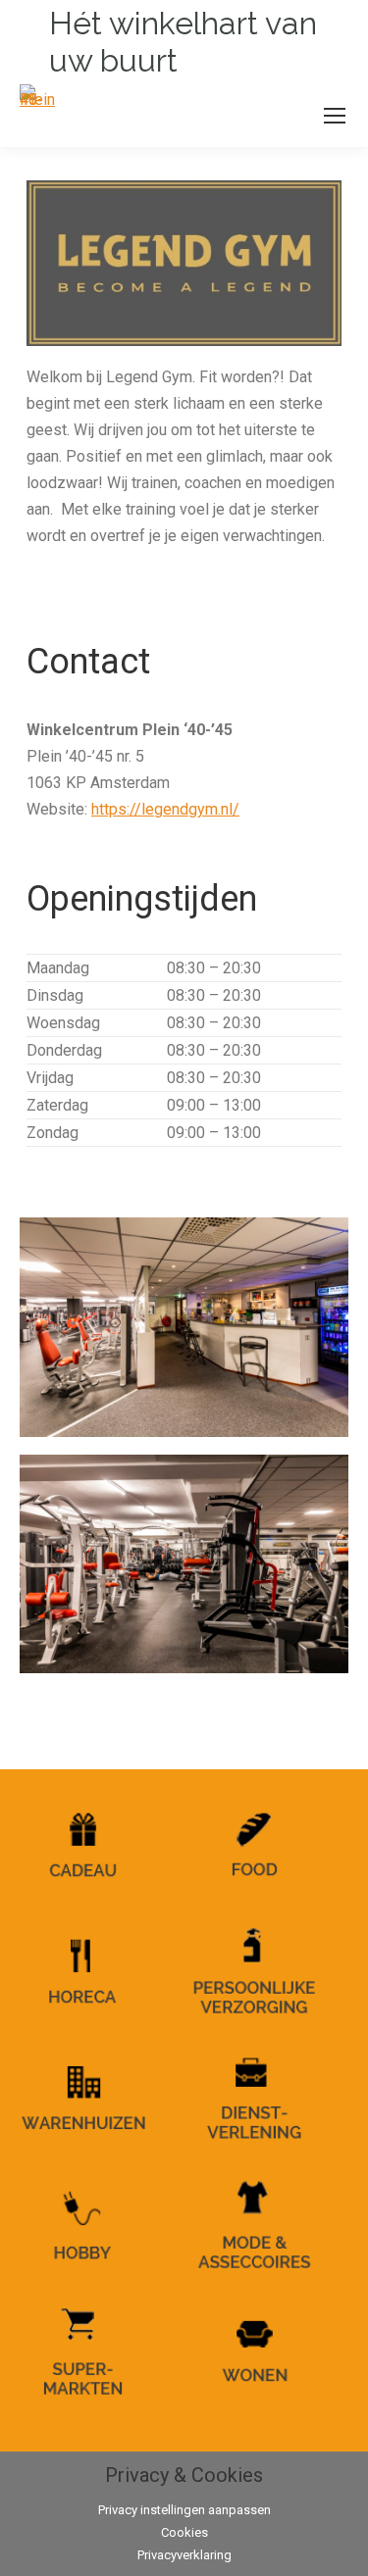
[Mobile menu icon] (335, 116)
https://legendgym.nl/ (165, 809)
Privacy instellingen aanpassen (184, 2510)
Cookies (184, 2532)
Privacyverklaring (184, 2555)
